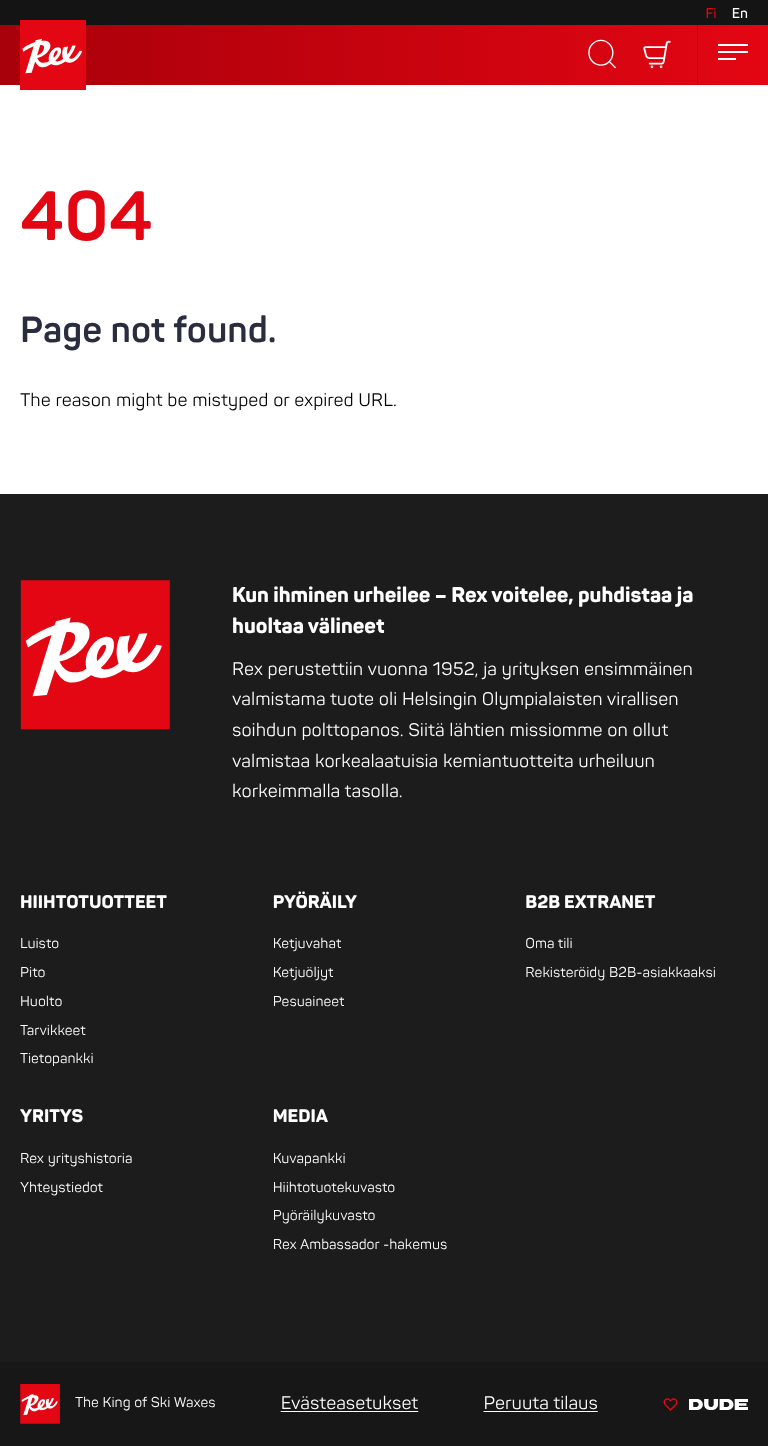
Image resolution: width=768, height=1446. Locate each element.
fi (710, 14)
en (740, 14)
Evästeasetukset (350, 1403)
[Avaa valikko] (733, 55)
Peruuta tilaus (540, 1403)
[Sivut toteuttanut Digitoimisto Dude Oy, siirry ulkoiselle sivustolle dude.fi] (705, 1407)
